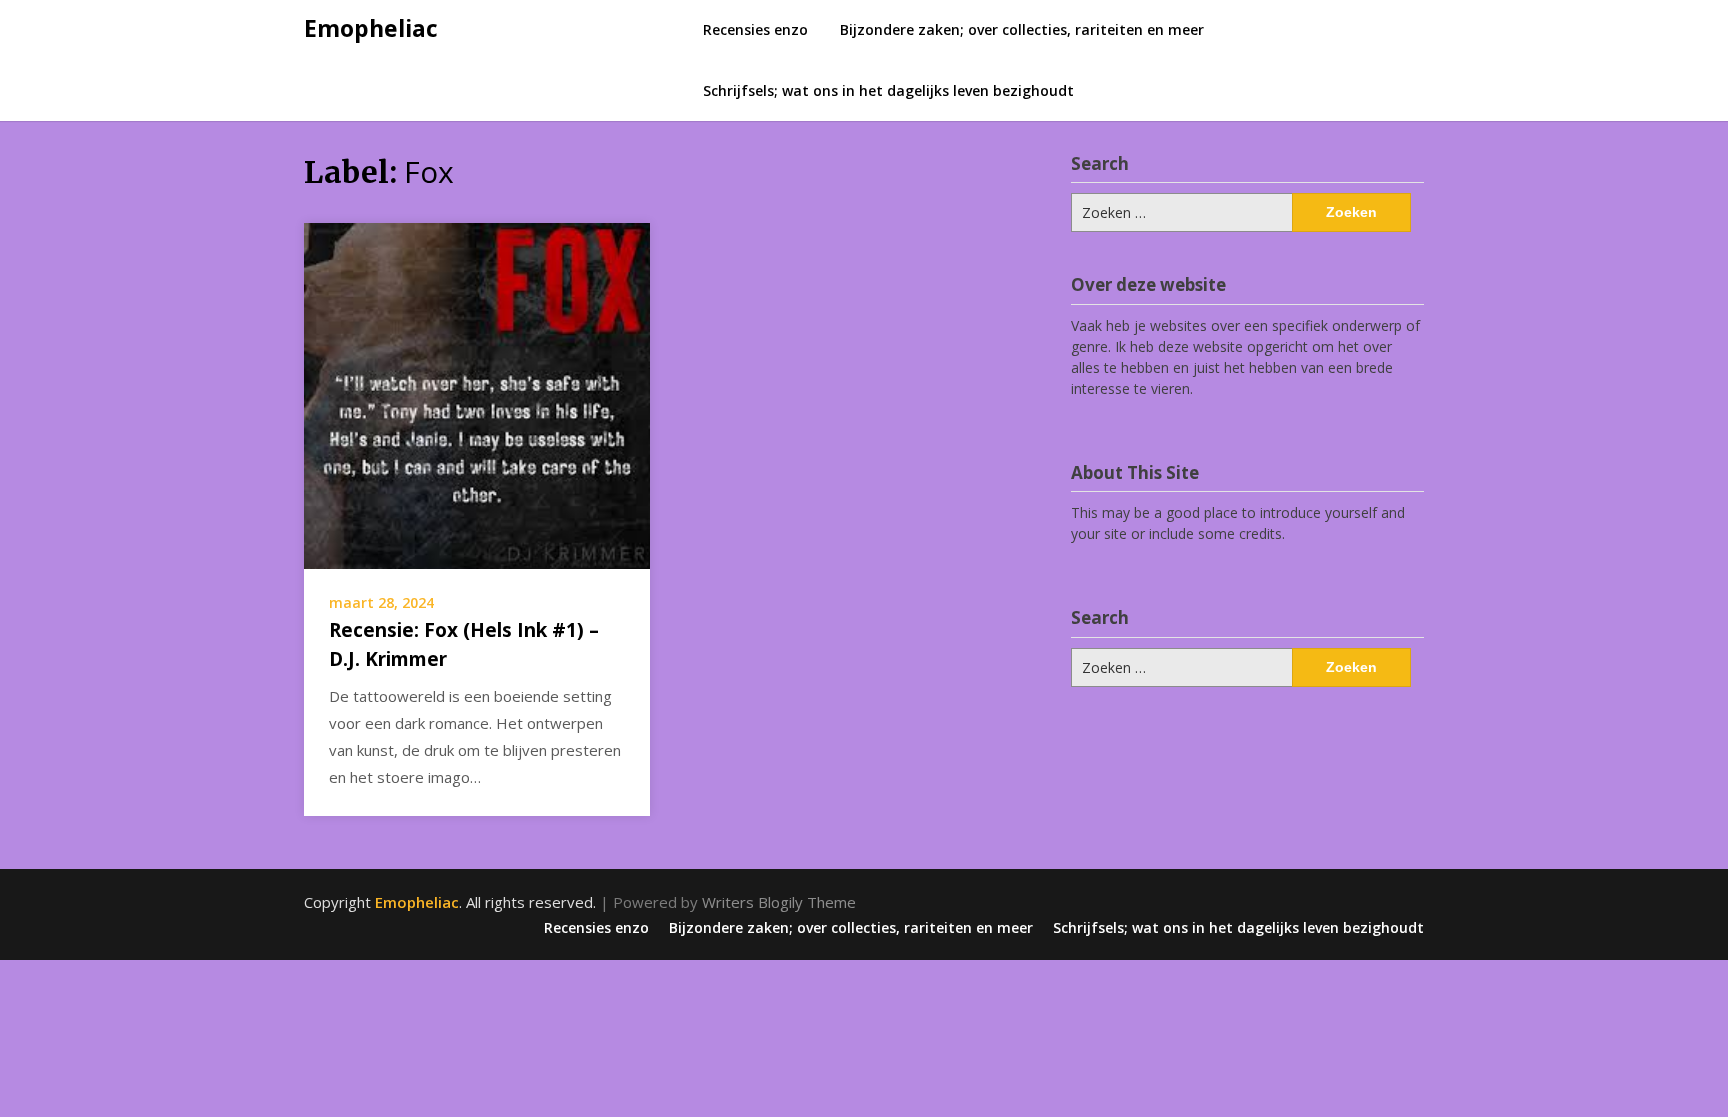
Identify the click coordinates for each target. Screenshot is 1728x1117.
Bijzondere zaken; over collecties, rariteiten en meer (1022, 29)
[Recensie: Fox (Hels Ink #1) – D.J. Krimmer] (477, 394)
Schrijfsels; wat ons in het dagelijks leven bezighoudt (888, 90)
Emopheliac (371, 28)
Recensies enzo (755, 29)
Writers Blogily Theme (779, 902)
